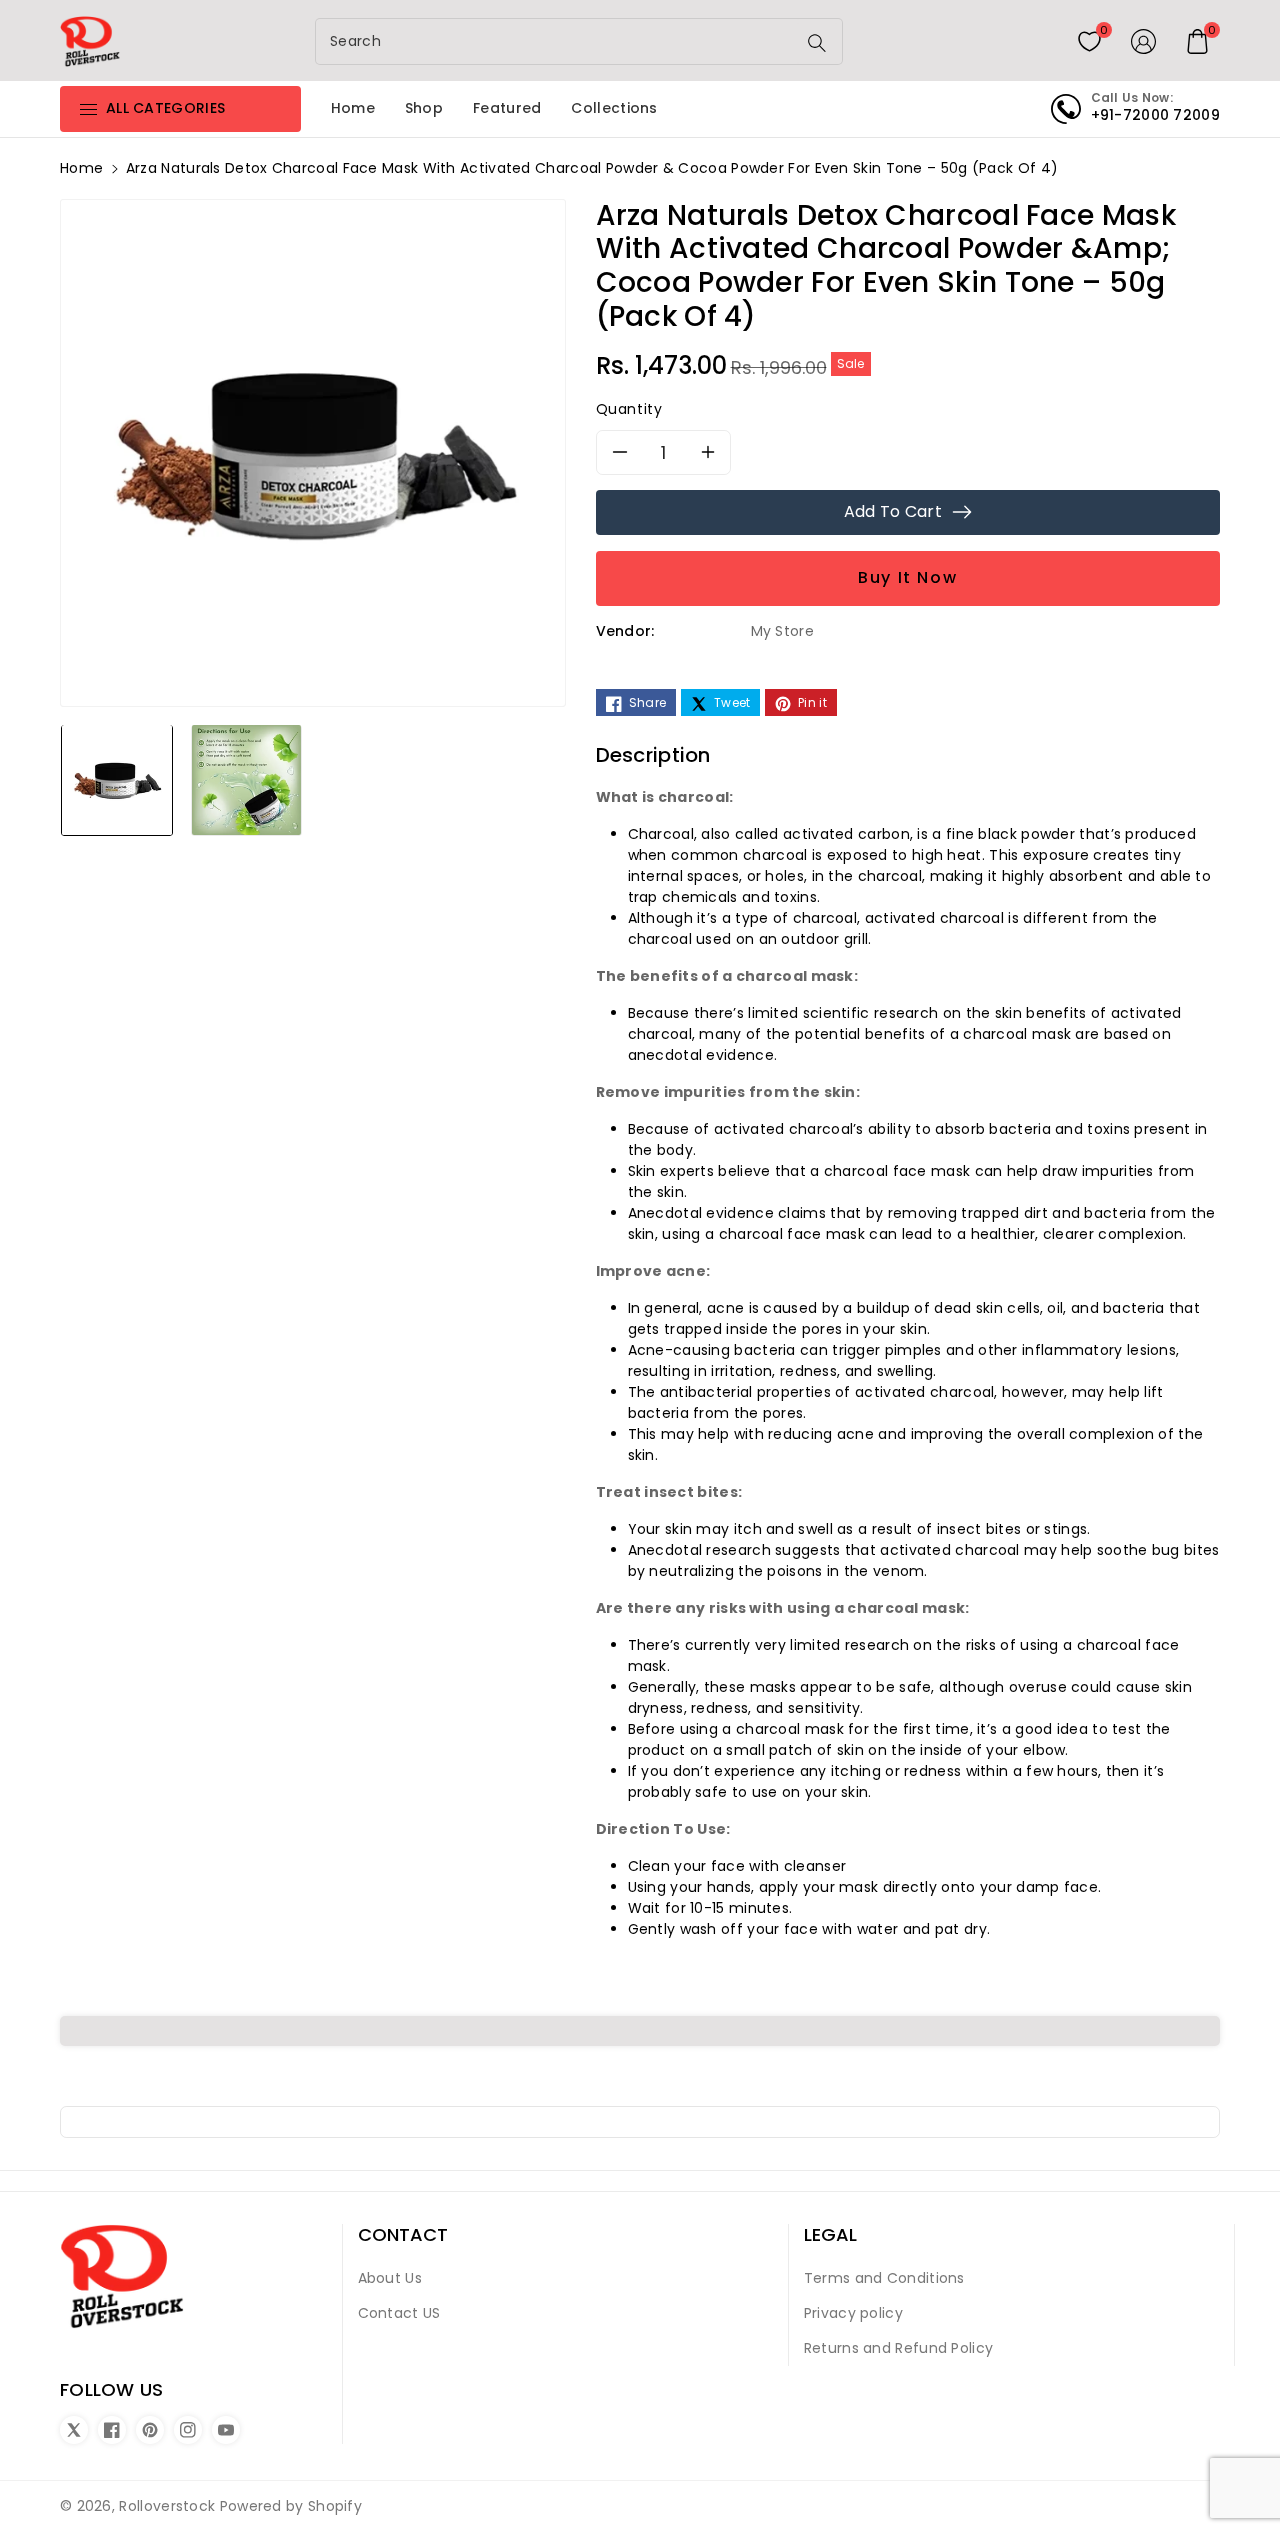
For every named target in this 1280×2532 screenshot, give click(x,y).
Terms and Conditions (884, 2278)
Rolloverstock (167, 2506)
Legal (830, 2235)
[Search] (817, 43)
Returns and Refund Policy (899, 2348)
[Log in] (1144, 41)
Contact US (399, 2313)
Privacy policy (853, 2313)
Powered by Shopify (291, 2506)
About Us (390, 2278)
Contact (403, 2235)
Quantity (629, 409)
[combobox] (558, 41)
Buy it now (907, 577)
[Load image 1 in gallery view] (117, 779)
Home (81, 168)
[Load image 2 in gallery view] (247, 779)
